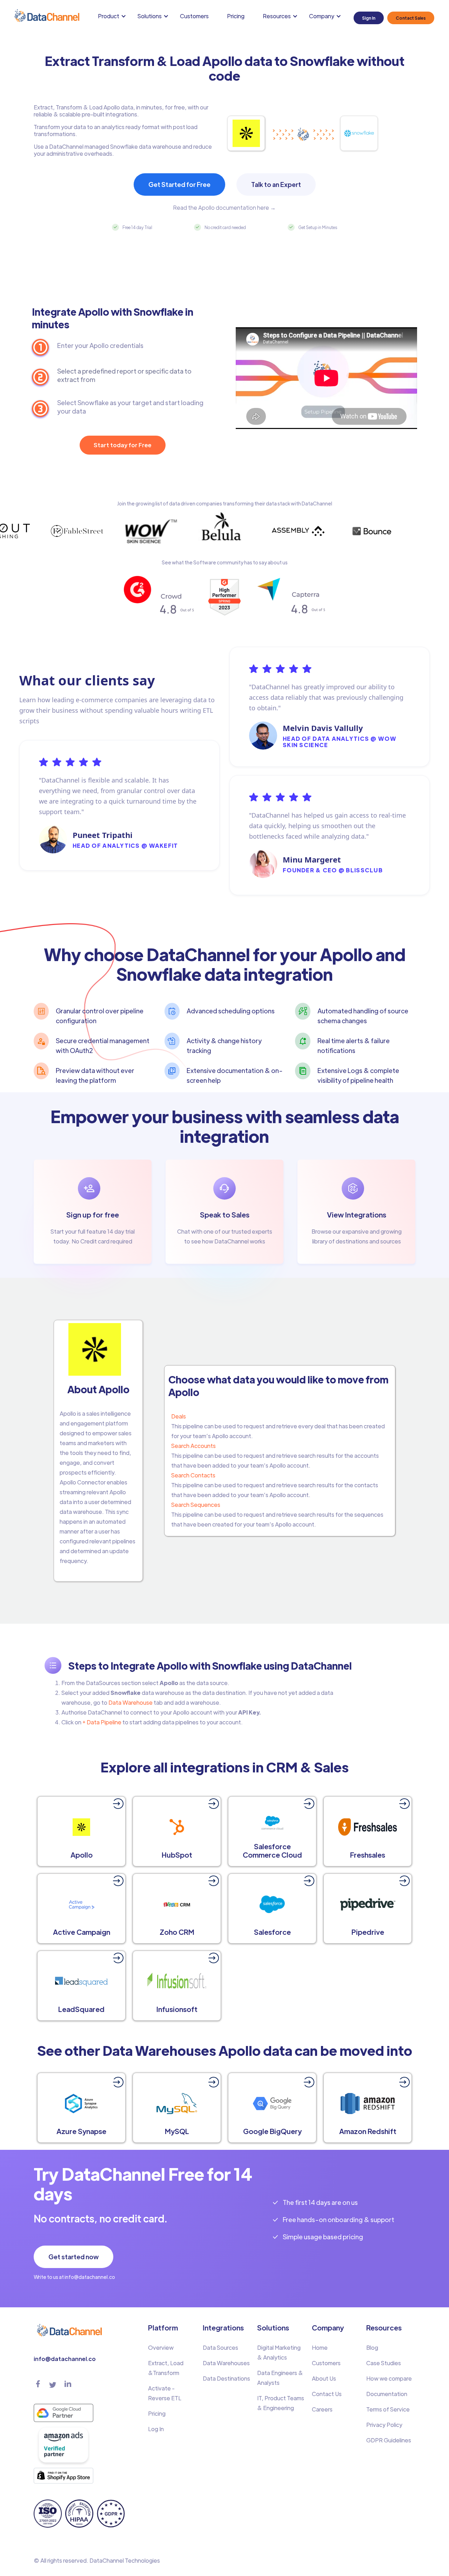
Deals (179, 1416)
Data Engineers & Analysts (280, 2378)
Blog (372, 2347)
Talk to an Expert (276, 184)
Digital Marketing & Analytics (279, 2352)
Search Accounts (193, 1446)
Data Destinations (226, 2378)
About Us (324, 2378)
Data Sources (220, 2347)
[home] (46, 16)
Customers (194, 16)
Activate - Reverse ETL (165, 2393)
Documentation (387, 2394)
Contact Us (327, 2394)
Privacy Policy (384, 2425)
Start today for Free (123, 445)
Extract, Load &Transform (166, 2368)
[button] (113, 16)
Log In (156, 2429)
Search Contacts (193, 1475)
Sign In (369, 18)
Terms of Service (388, 2409)
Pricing (236, 16)
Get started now (73, 2257)
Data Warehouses (226, 2363)
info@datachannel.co (65, 2359)
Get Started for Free (179, 184)
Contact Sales (411, 18)
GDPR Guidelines (389, 2440)
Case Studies (384, 2363)
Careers (322, 2409)
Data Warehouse (130, 1702)
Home (320, 2347)
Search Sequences (196, 1505)
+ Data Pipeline (101, 1722)
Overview (161, 2347)
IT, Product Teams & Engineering (281, 2403)
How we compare (389, 2378)
